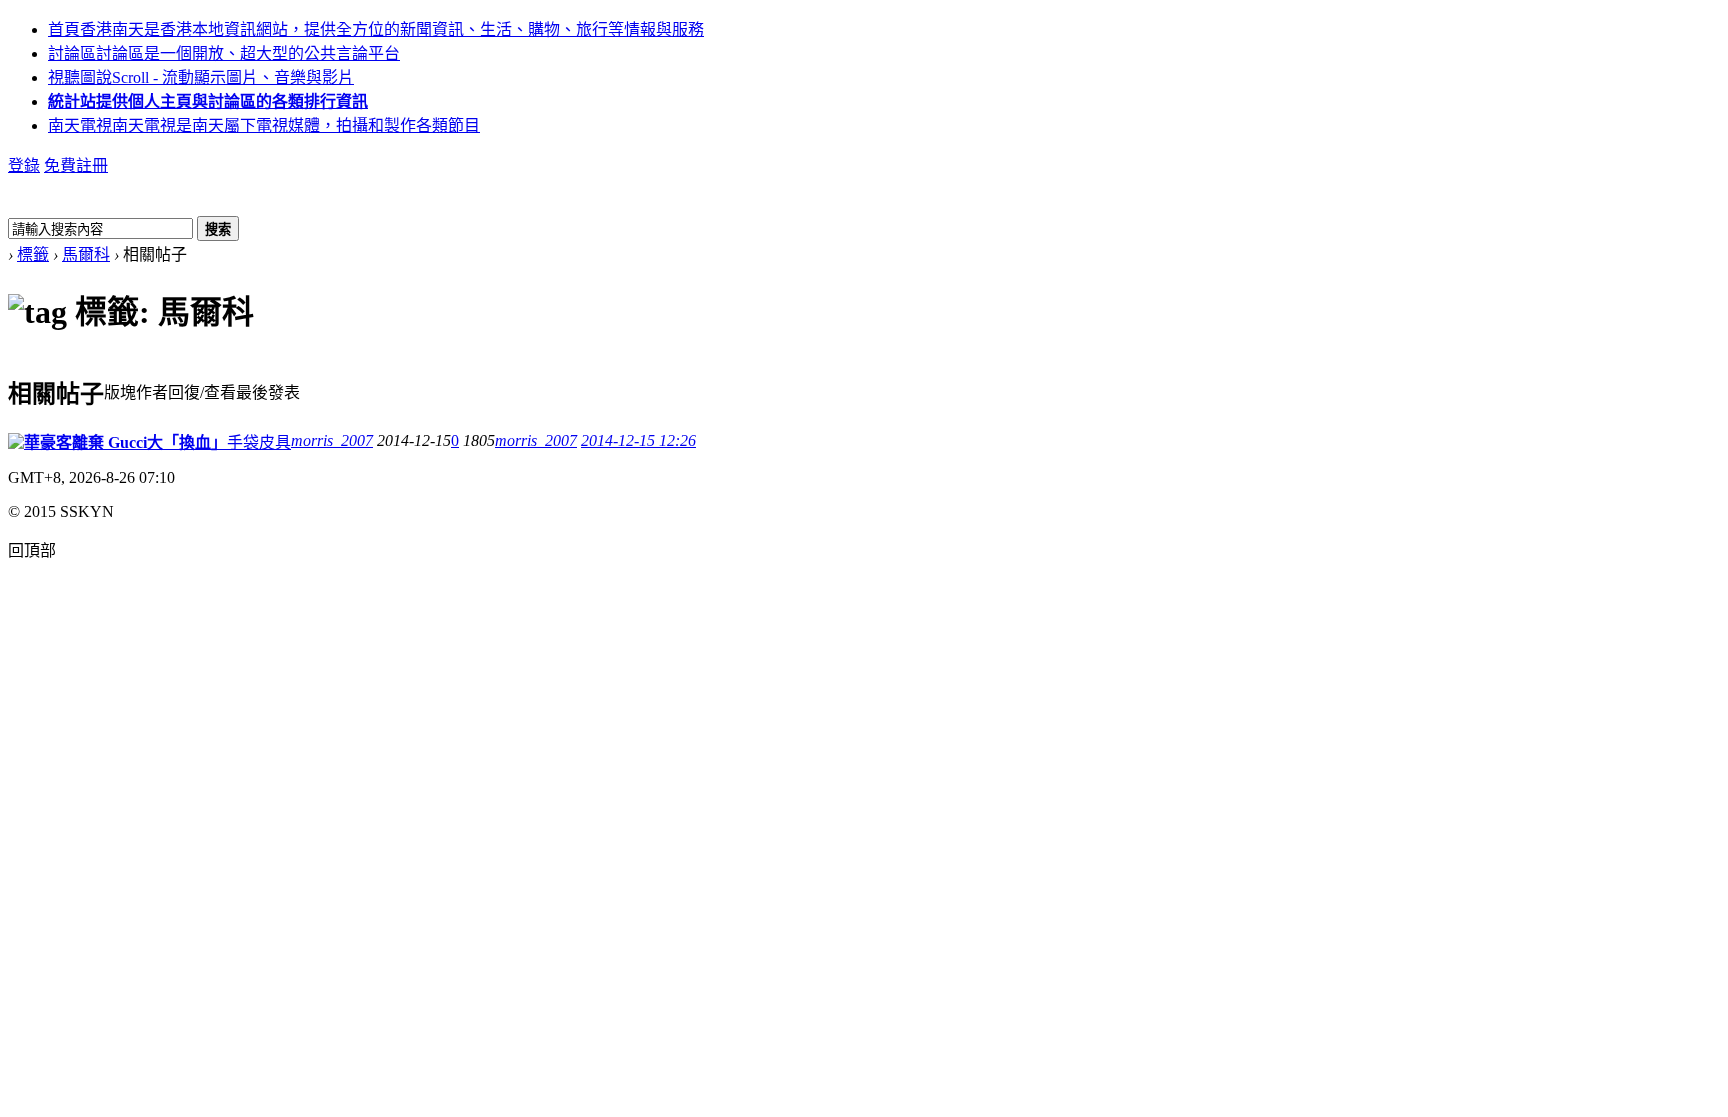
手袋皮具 (259, 442)
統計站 (208, 101)
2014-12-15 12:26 (638, 440)
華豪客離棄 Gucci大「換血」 (125, 442)
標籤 (33, 254)
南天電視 (264, 125)
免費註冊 (76, 165)
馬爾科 (86, 254)
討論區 (224, 53)
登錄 (24, 165)
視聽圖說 (201, 77)
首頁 (376, 29)
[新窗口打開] (16, 443)
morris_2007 (332, 440)
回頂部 (32, 550)
